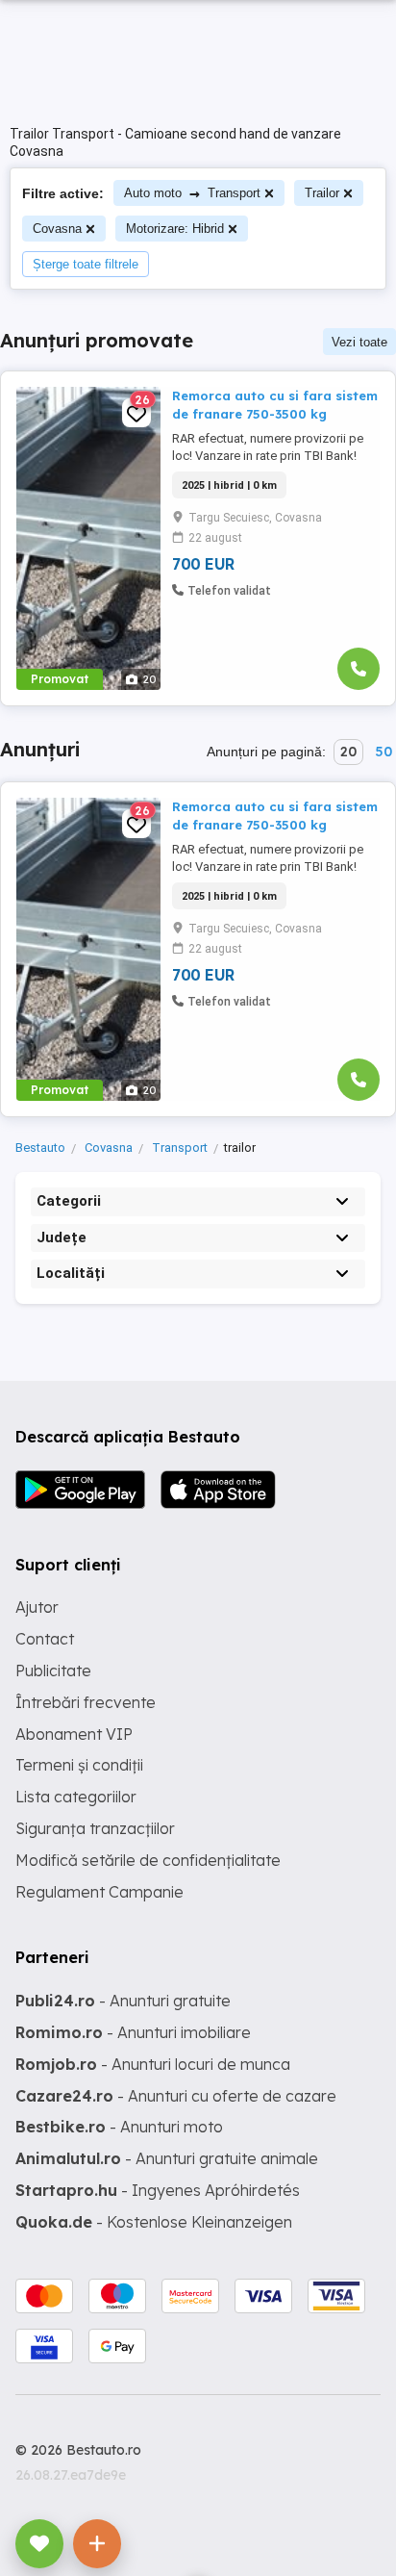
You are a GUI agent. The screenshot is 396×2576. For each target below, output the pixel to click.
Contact (45, 1639)
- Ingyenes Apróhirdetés (158, 2190)
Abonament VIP (74, 1734)
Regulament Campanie (99, 1892)
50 (384, 752)
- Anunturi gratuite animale (167, 2158)
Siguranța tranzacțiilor (95, 1828)
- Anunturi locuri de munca (153, 2064)
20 (348, 752)
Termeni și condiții (79, 1765)
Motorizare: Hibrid (175, 229)
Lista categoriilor (76, 1797)
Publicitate (53, 1671)
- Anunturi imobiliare (133, 2032)
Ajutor (37, 1607)
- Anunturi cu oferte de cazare (176, 2096)
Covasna (57, 229)
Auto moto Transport (192, 193)
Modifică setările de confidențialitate (148, 1860)
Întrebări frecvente (86, 1702)
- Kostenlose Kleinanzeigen (154, 2222)
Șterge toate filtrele (86, 264)
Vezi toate (359, 342)
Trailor (322, 193)
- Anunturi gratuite (123, 2001)
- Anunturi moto (119, 2127)
